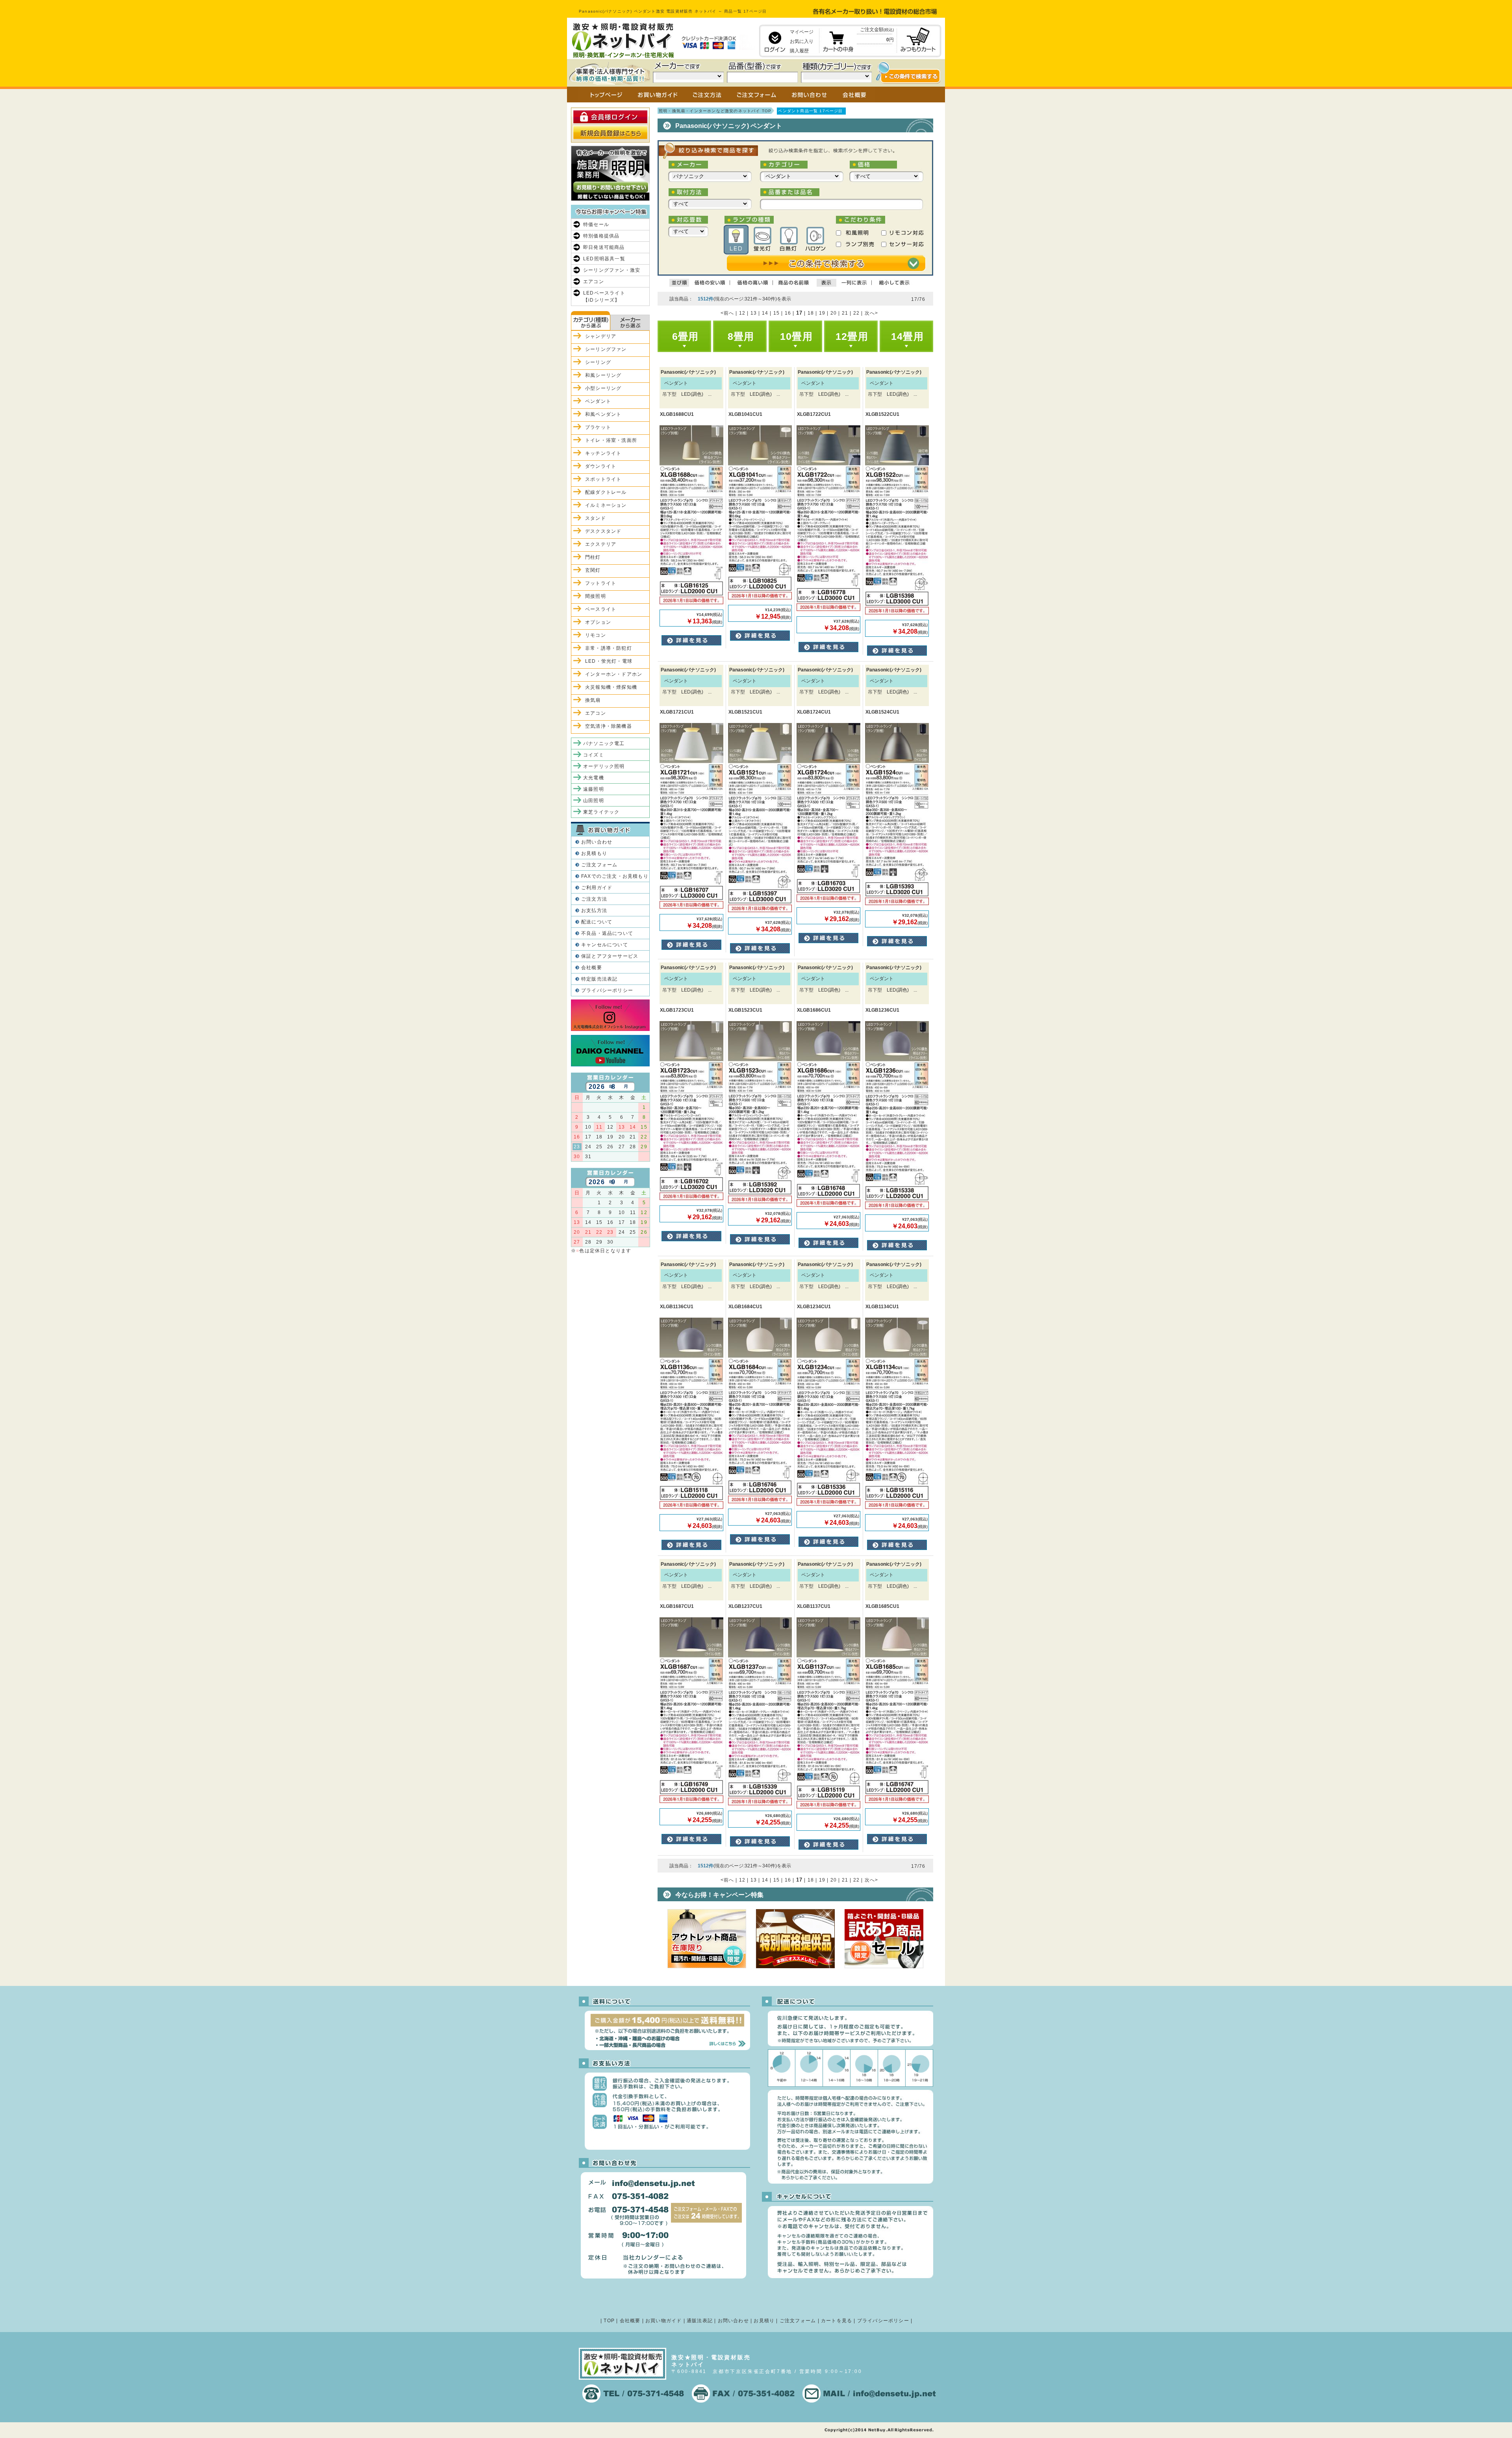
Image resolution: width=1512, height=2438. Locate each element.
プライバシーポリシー (607, 990)
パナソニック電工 (604, 743)
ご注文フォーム (599, 865)
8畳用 (741, 336)
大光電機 (594, 778)
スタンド (596, 518)
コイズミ (594, 755)
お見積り (764, 2321)
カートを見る (837, 2321)
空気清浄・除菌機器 (609, 726)
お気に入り (802, 41)
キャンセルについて (605, 945)
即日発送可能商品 (604, 247)
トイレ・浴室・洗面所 (611, 440)
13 (754, 313)
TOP (609, 2321)
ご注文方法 (594, 899)
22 (856, 313)
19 (822, 313)
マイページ (802, 32)
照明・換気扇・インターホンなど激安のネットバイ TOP (715, 111)
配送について (597, 922)
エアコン (594, 282)
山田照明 (594, 801)
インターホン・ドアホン (614, 674)
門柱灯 (593, 557)
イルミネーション (606, 505)
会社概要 (592, 968)
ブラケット (598, 427)
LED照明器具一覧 (604, 259)
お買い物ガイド (663, 2321)
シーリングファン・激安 (612, 270)
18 (811, 313)
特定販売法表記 (599, 979)
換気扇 (593, 700)
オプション (598, 622)
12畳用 (852, 336)
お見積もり (594, 853)
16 (788, 313)
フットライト (601, 583)
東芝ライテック (601, 812)
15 (776, 313)
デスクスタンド (603, 531)
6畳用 (686, 336)
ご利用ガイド (597, 888)
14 (765, 313)
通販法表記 (700, 2321)
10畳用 (796, 336)
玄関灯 (593, 570)
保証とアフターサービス (610, 956)
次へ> (872, 313)
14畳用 (907, 336)
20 (834, 313)
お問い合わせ (597, 842)
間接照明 (596, 596)
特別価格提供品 (601, 236)
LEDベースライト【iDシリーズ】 (604, 297)
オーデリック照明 (604, 766)
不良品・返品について (607, 933)
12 (742, 313)
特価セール (596, 224)
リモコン (596, 635)
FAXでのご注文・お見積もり (615, 876)
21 (845, 313)
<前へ (727, 313)
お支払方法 (594, 910)
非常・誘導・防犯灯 (609, 648)
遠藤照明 (594, 789)
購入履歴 (799, 51)
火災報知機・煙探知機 (611, 687)
